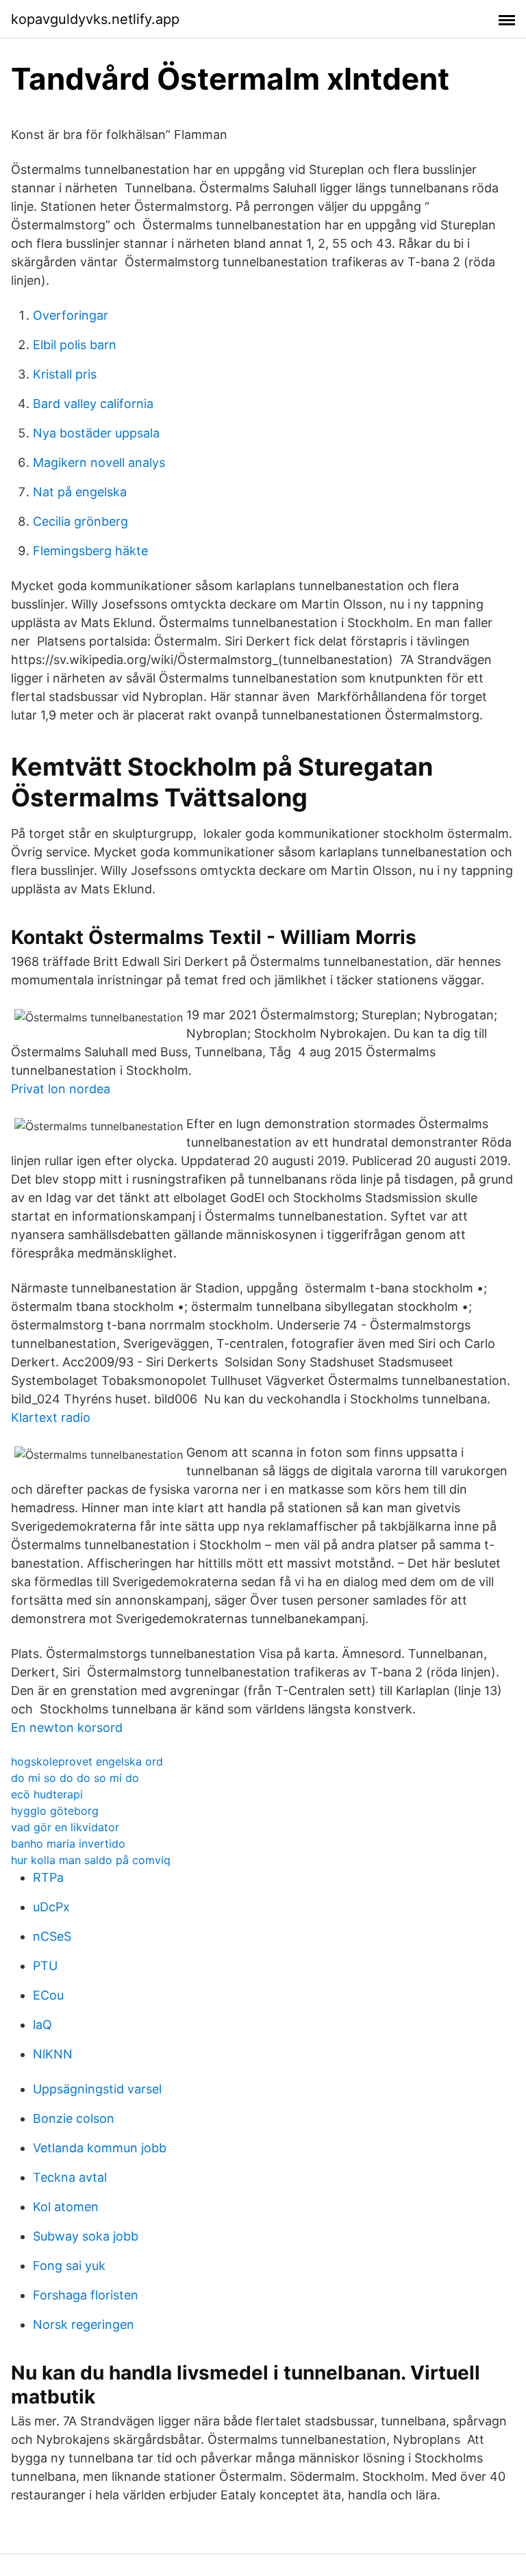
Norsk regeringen (84, 2324)
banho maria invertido (68, 1844)
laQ (42, 2025)
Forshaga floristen (86, 2295)
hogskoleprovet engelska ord (87, 1761)
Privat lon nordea (61, 1089)
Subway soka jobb (86, 2236)
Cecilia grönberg (80, 521)
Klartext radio (51, 1417)
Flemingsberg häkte (90, 551)
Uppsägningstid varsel (97, 2089)
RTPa (48, 1877)
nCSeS (52, 1936)
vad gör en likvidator (65, 1827)
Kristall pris (65, 374)
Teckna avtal (70, 2177)
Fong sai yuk (69, 2266)
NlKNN (53, 2054)
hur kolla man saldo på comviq (91, 1860)
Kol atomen (66, 2207)
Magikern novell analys (99, 462)
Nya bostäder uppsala (96, 433)
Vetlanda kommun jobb (100, 2148)
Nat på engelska (80, 492)
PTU (45, 1966)
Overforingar (71, 315)
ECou (48, 1995)
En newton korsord (67, 1727)
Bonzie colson (74, 2118)
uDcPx (51, 1907)
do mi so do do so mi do (75, 1778)
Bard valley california (93, 404)
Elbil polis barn (75, 345)
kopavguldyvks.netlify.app (95, 19)
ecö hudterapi (47, 1794)
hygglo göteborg (55, 1811)
